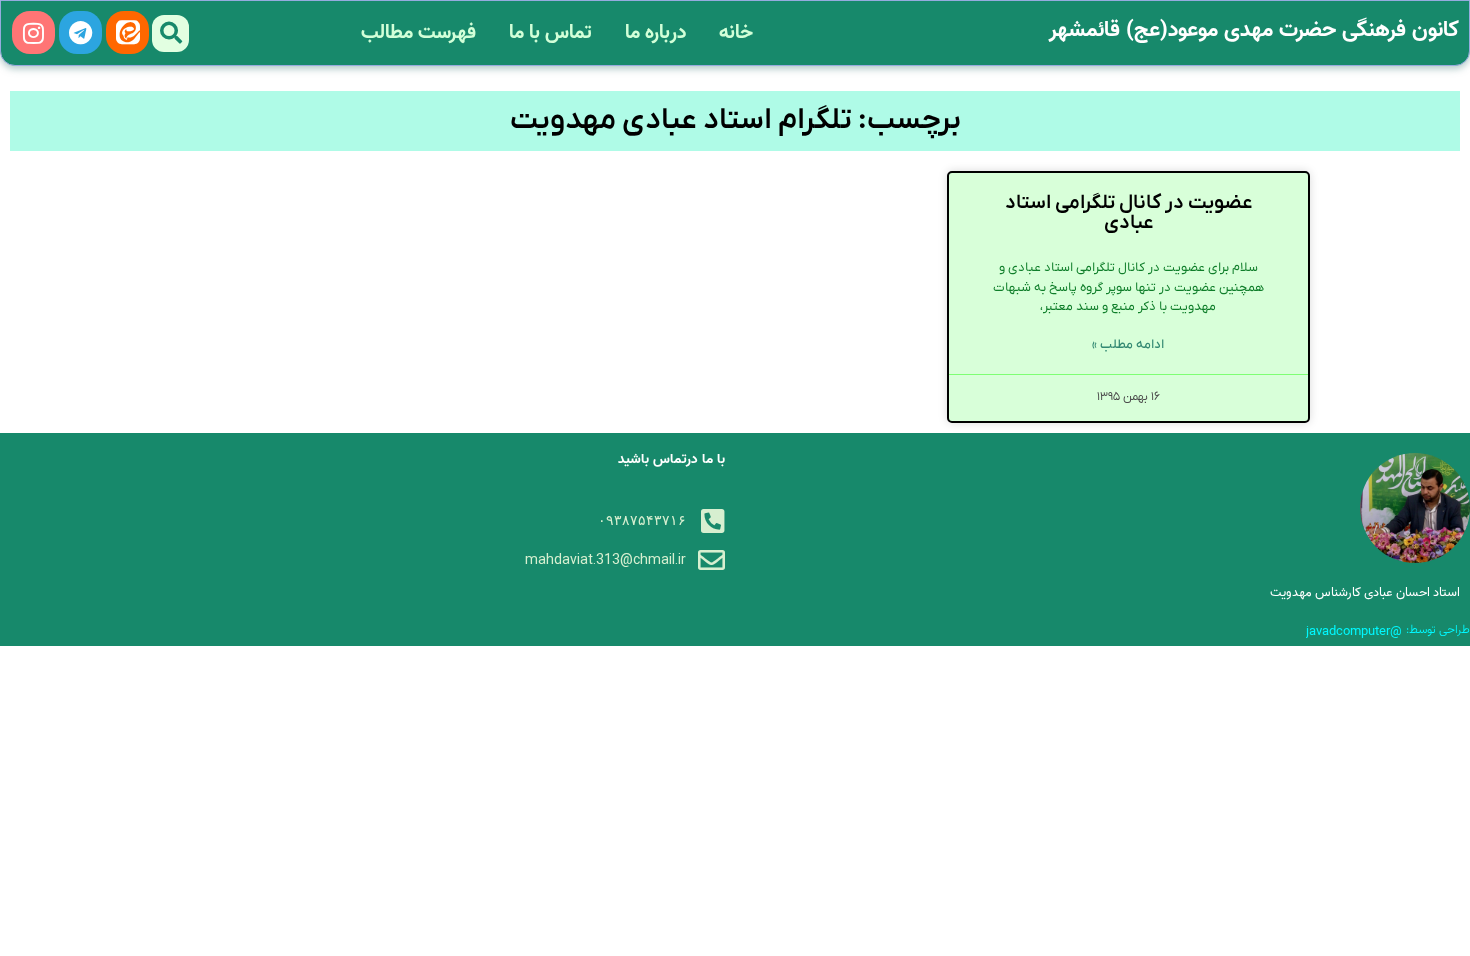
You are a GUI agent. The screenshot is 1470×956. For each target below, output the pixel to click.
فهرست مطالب (418, 33)
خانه (736, 33)
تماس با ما (550, 33)
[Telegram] (80, 32)
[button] (170, 33)
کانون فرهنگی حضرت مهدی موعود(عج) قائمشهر (1254, 30)
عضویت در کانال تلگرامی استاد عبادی (1128, 213)
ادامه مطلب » (1128, 344)
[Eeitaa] (127, 32)
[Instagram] (33, 32)
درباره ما (655, 33)
